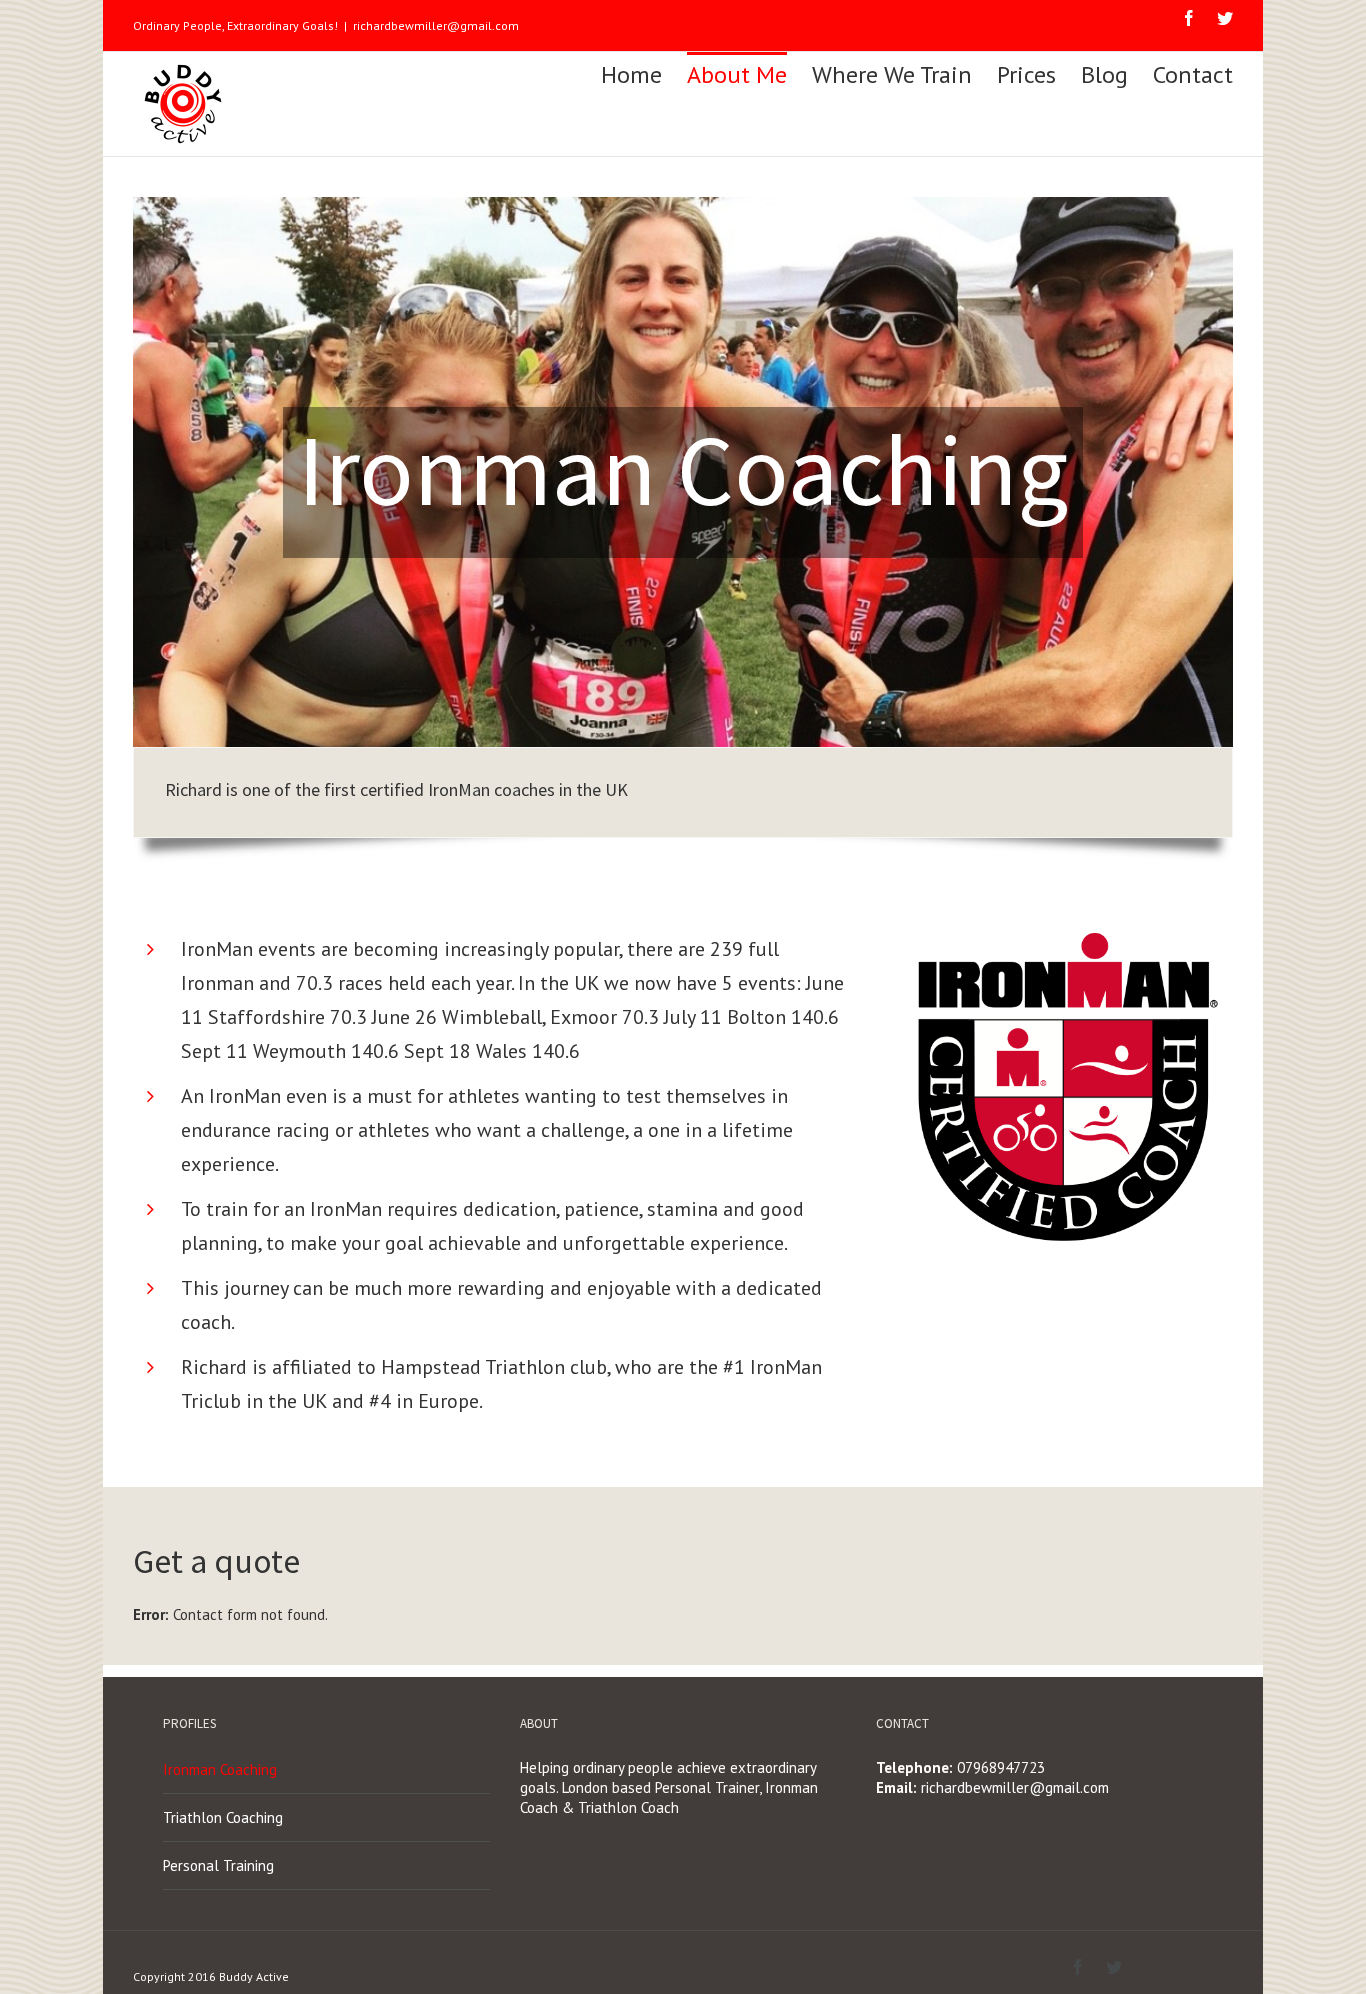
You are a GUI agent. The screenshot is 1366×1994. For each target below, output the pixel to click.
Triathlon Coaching (223, 1817)
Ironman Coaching (220, 1769)
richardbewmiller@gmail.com (436, 25)
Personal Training (218, 1865)
